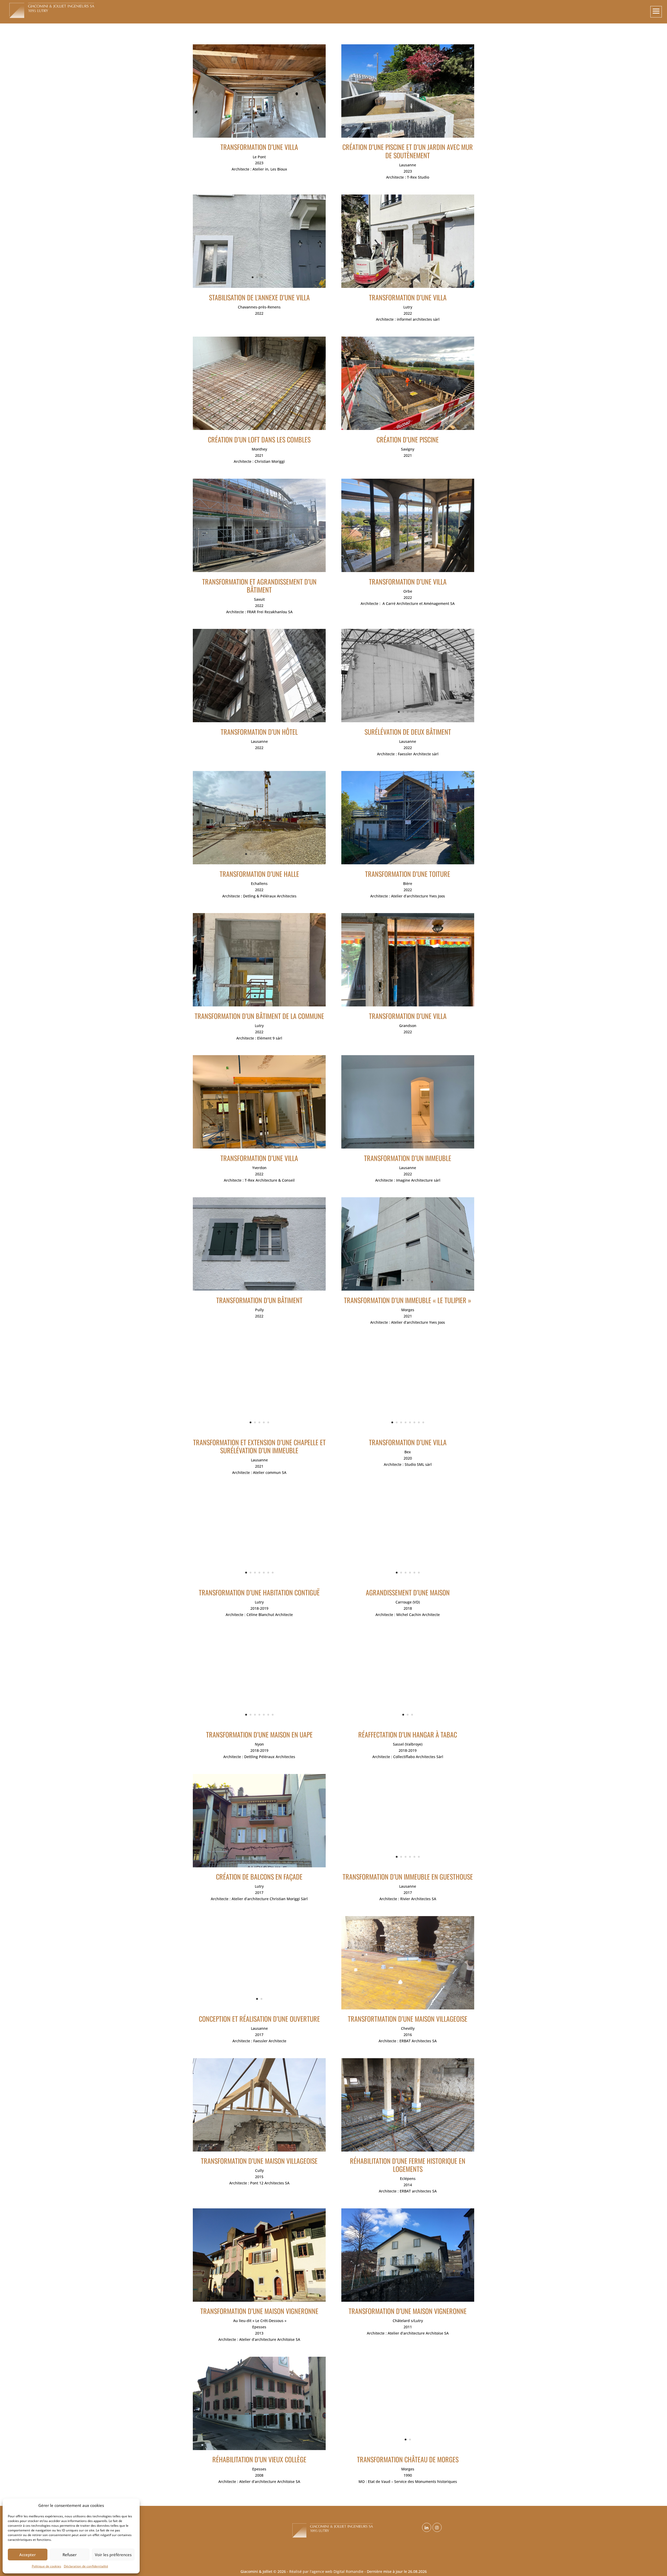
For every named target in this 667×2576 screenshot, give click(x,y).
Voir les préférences (113, 2555)
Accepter (27, 2555)
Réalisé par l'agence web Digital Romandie (326, 2571)
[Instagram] (438, 2528)
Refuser (70, 2555)
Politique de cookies (47, 2566)
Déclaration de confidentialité (86, 2566)
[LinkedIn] (427, 2528)
